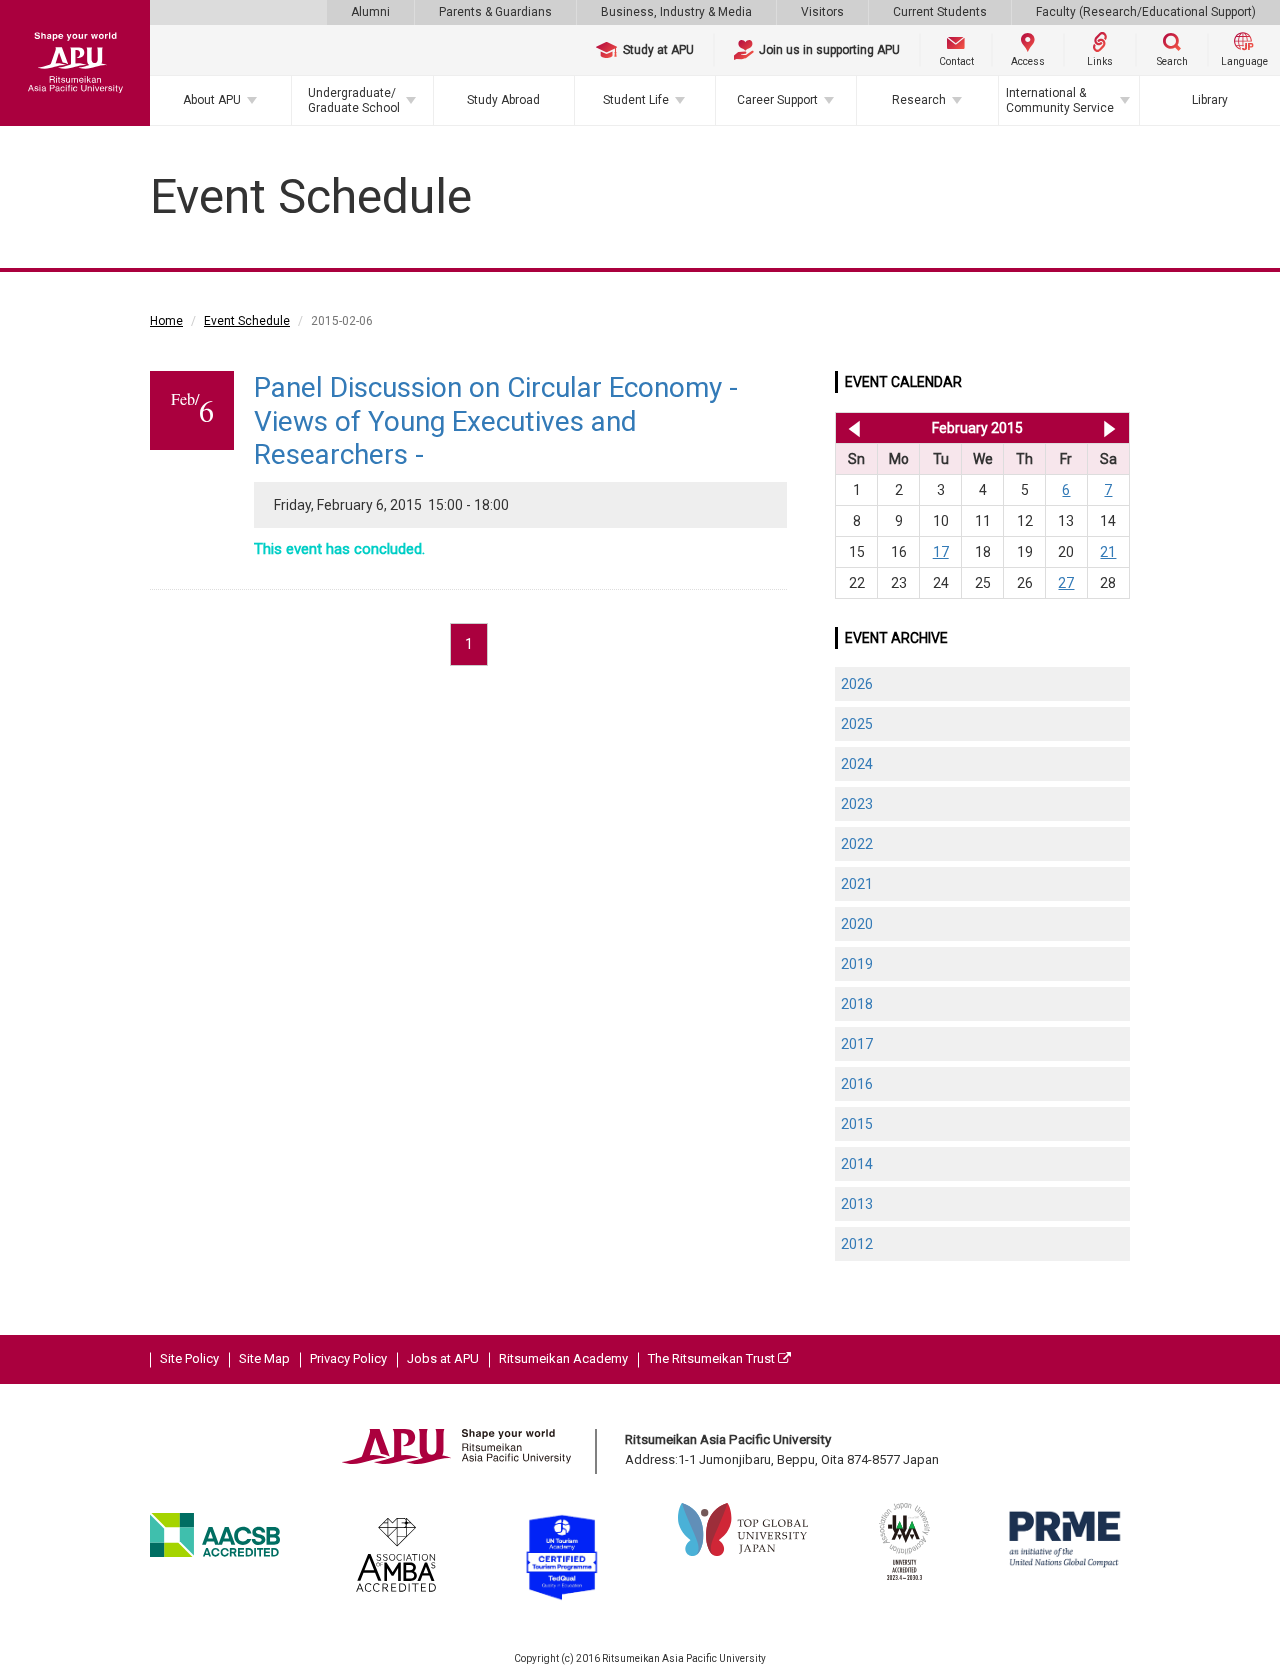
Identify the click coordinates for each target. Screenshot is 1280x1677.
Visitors (822, 12)
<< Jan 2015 (850, 428)
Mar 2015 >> (1109, 428)
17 (941, 552)
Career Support (777, 100)
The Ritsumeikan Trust (713, 1358)
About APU (212, 100)
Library (1210, 100)
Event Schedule (247, 321)
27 (1066, 583)
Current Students (940, 12)
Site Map (264, 1358)
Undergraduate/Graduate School (354, 100)
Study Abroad (503, 100)
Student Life (636, 100)
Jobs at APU (443, 1358)
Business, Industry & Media (676, 12)
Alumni (370, 12)
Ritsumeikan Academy (563, 1358)
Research (919, 100)
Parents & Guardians (495, 12)
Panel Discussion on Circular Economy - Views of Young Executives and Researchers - (496, 421)
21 (1108, 552)
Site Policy (189, 1358)
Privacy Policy (348, 1358)
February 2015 (977, 428)
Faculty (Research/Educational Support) (1146, 12)
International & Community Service (1060, 100)
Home (166, 321)
